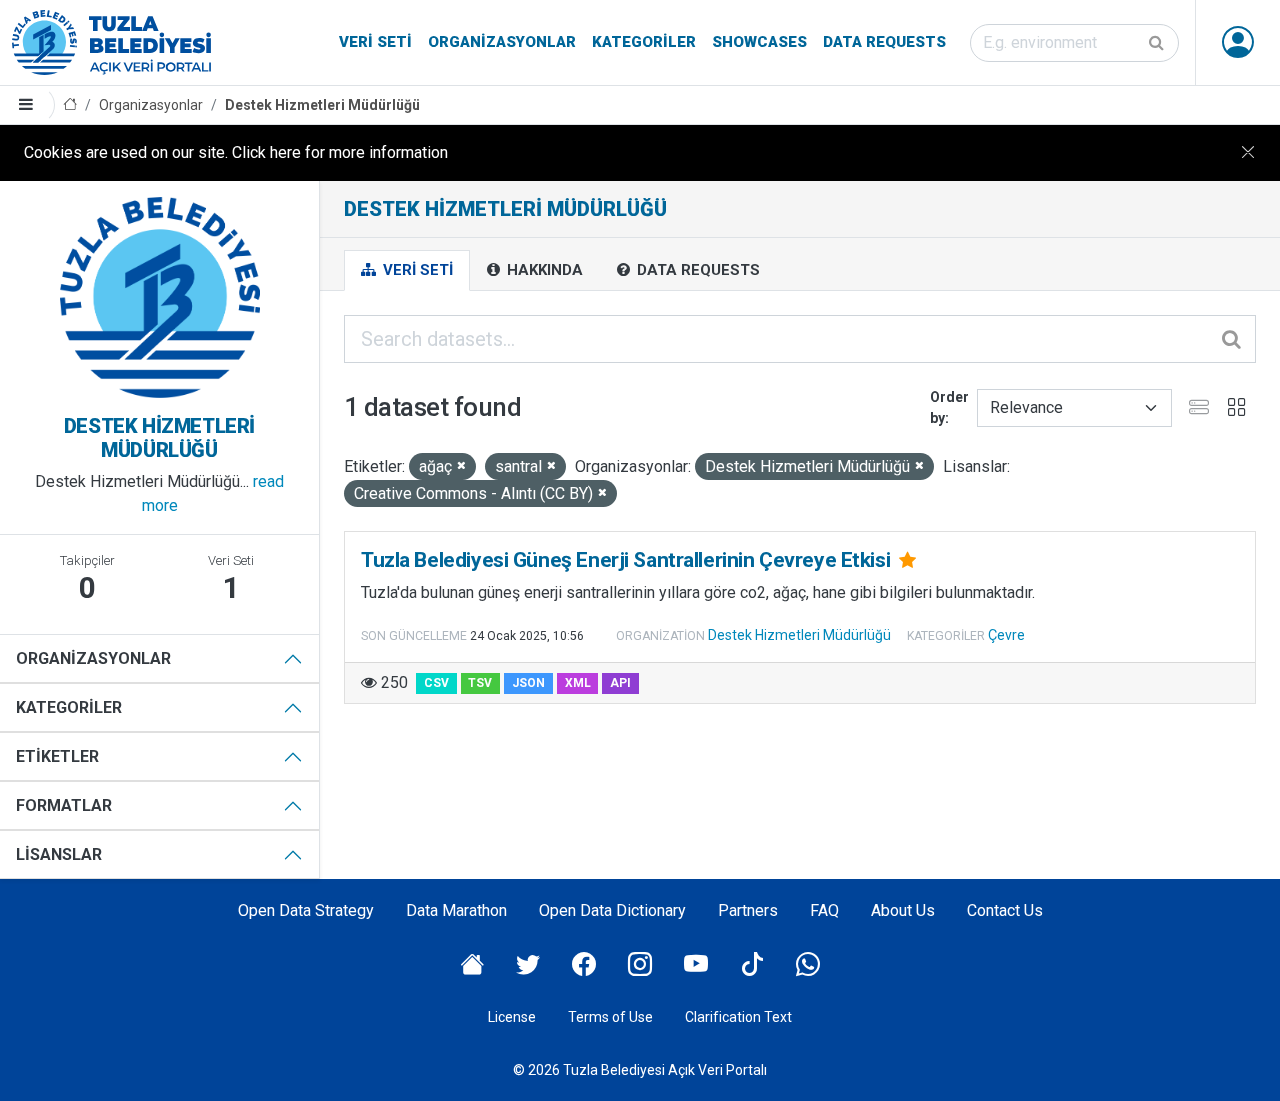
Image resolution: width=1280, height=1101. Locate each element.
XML (578, 683)
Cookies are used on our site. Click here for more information (236, 152)
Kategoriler (644, 42)
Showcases (759, 42)
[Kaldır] (461, 466)
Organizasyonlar (502, 42)
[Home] (70, 105)
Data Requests (884, 42)
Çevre (1006, 635)
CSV (436, 683)
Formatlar (64, 805)
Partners (748, 910)
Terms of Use (610, 1017)
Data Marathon (456, 910)
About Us (903, 910)
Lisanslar (59, 854)
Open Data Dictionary (612, 910)
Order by (949, 407)
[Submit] (1158, 43)
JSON (528, 683)
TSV (480, 683)
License (512, 1017)
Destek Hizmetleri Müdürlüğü (322, 105)
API (620, 683)
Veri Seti (375, 42)
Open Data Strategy (306, 910)
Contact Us (1005, 910)
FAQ (824, 910)
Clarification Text (738, 1017)
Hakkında (543, 270)
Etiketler (57, 756)
